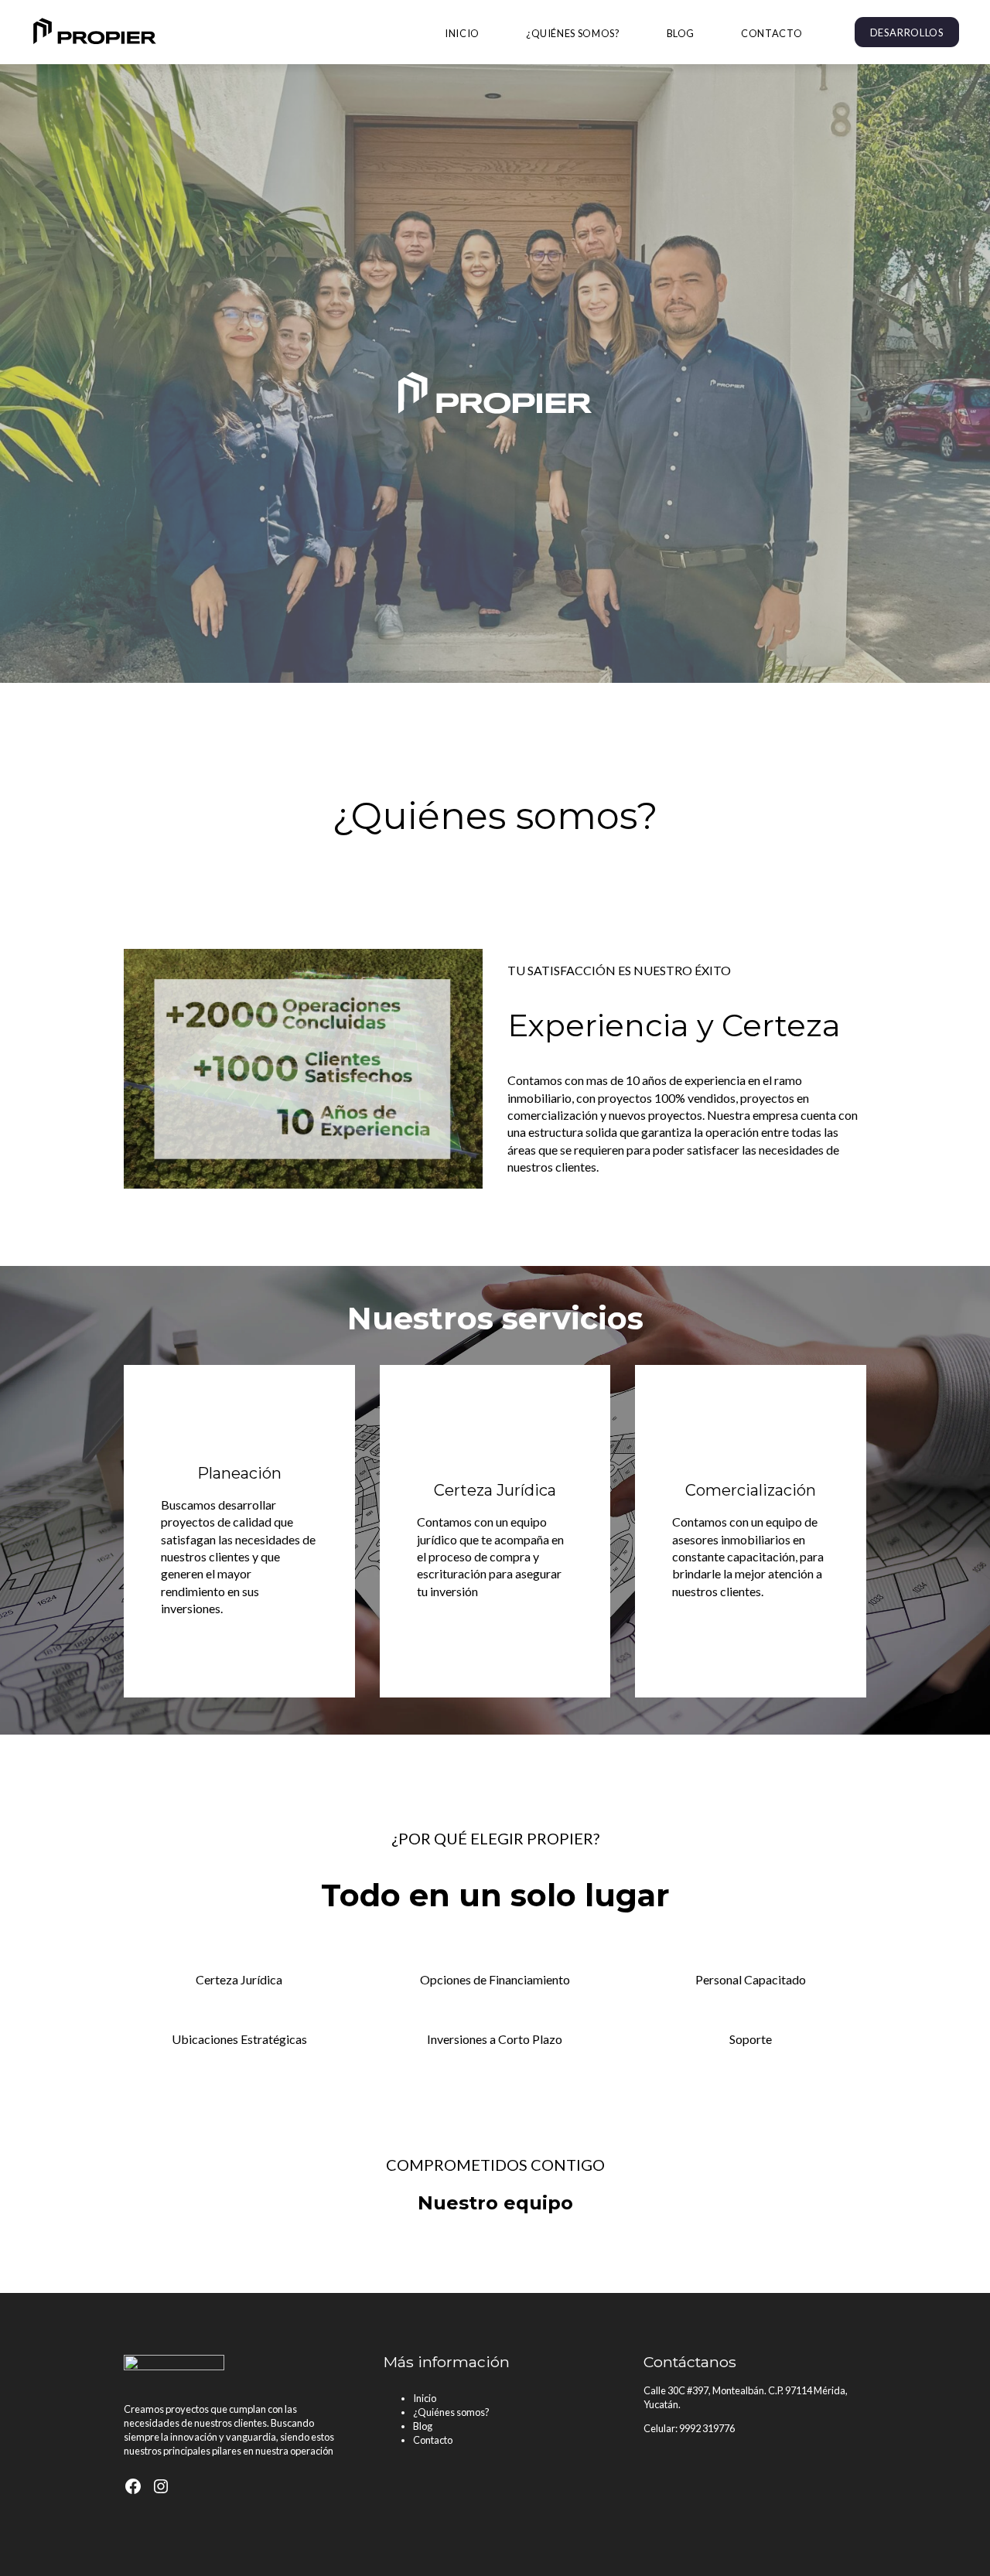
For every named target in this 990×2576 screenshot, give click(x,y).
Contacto (772, 33)
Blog (681, 33)
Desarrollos (907, 32)
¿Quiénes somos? (573, 33)
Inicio (462, 33)
